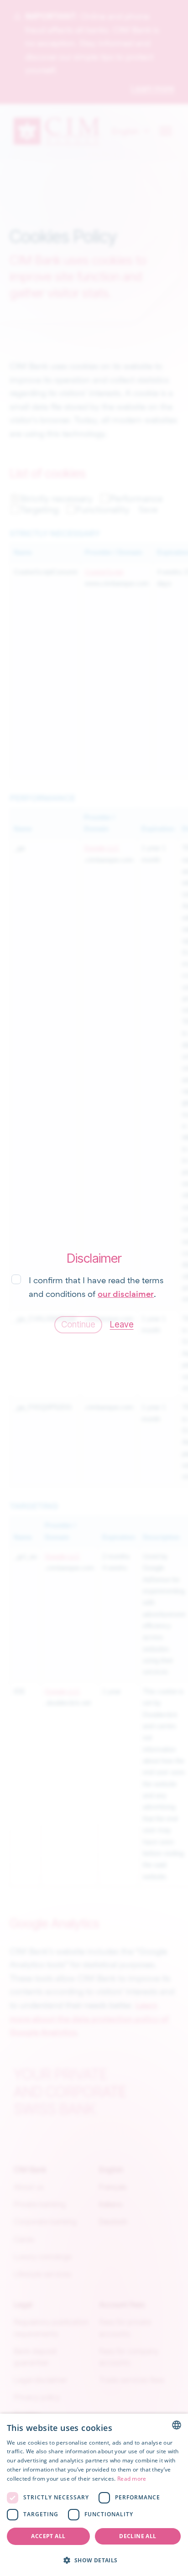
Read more (132, 2479)
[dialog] (94, 2495)
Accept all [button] (48, 2536)
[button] (94, 2560)
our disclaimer (126, 1294)
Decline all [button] (138, 2536)
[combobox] (177, 2425)
